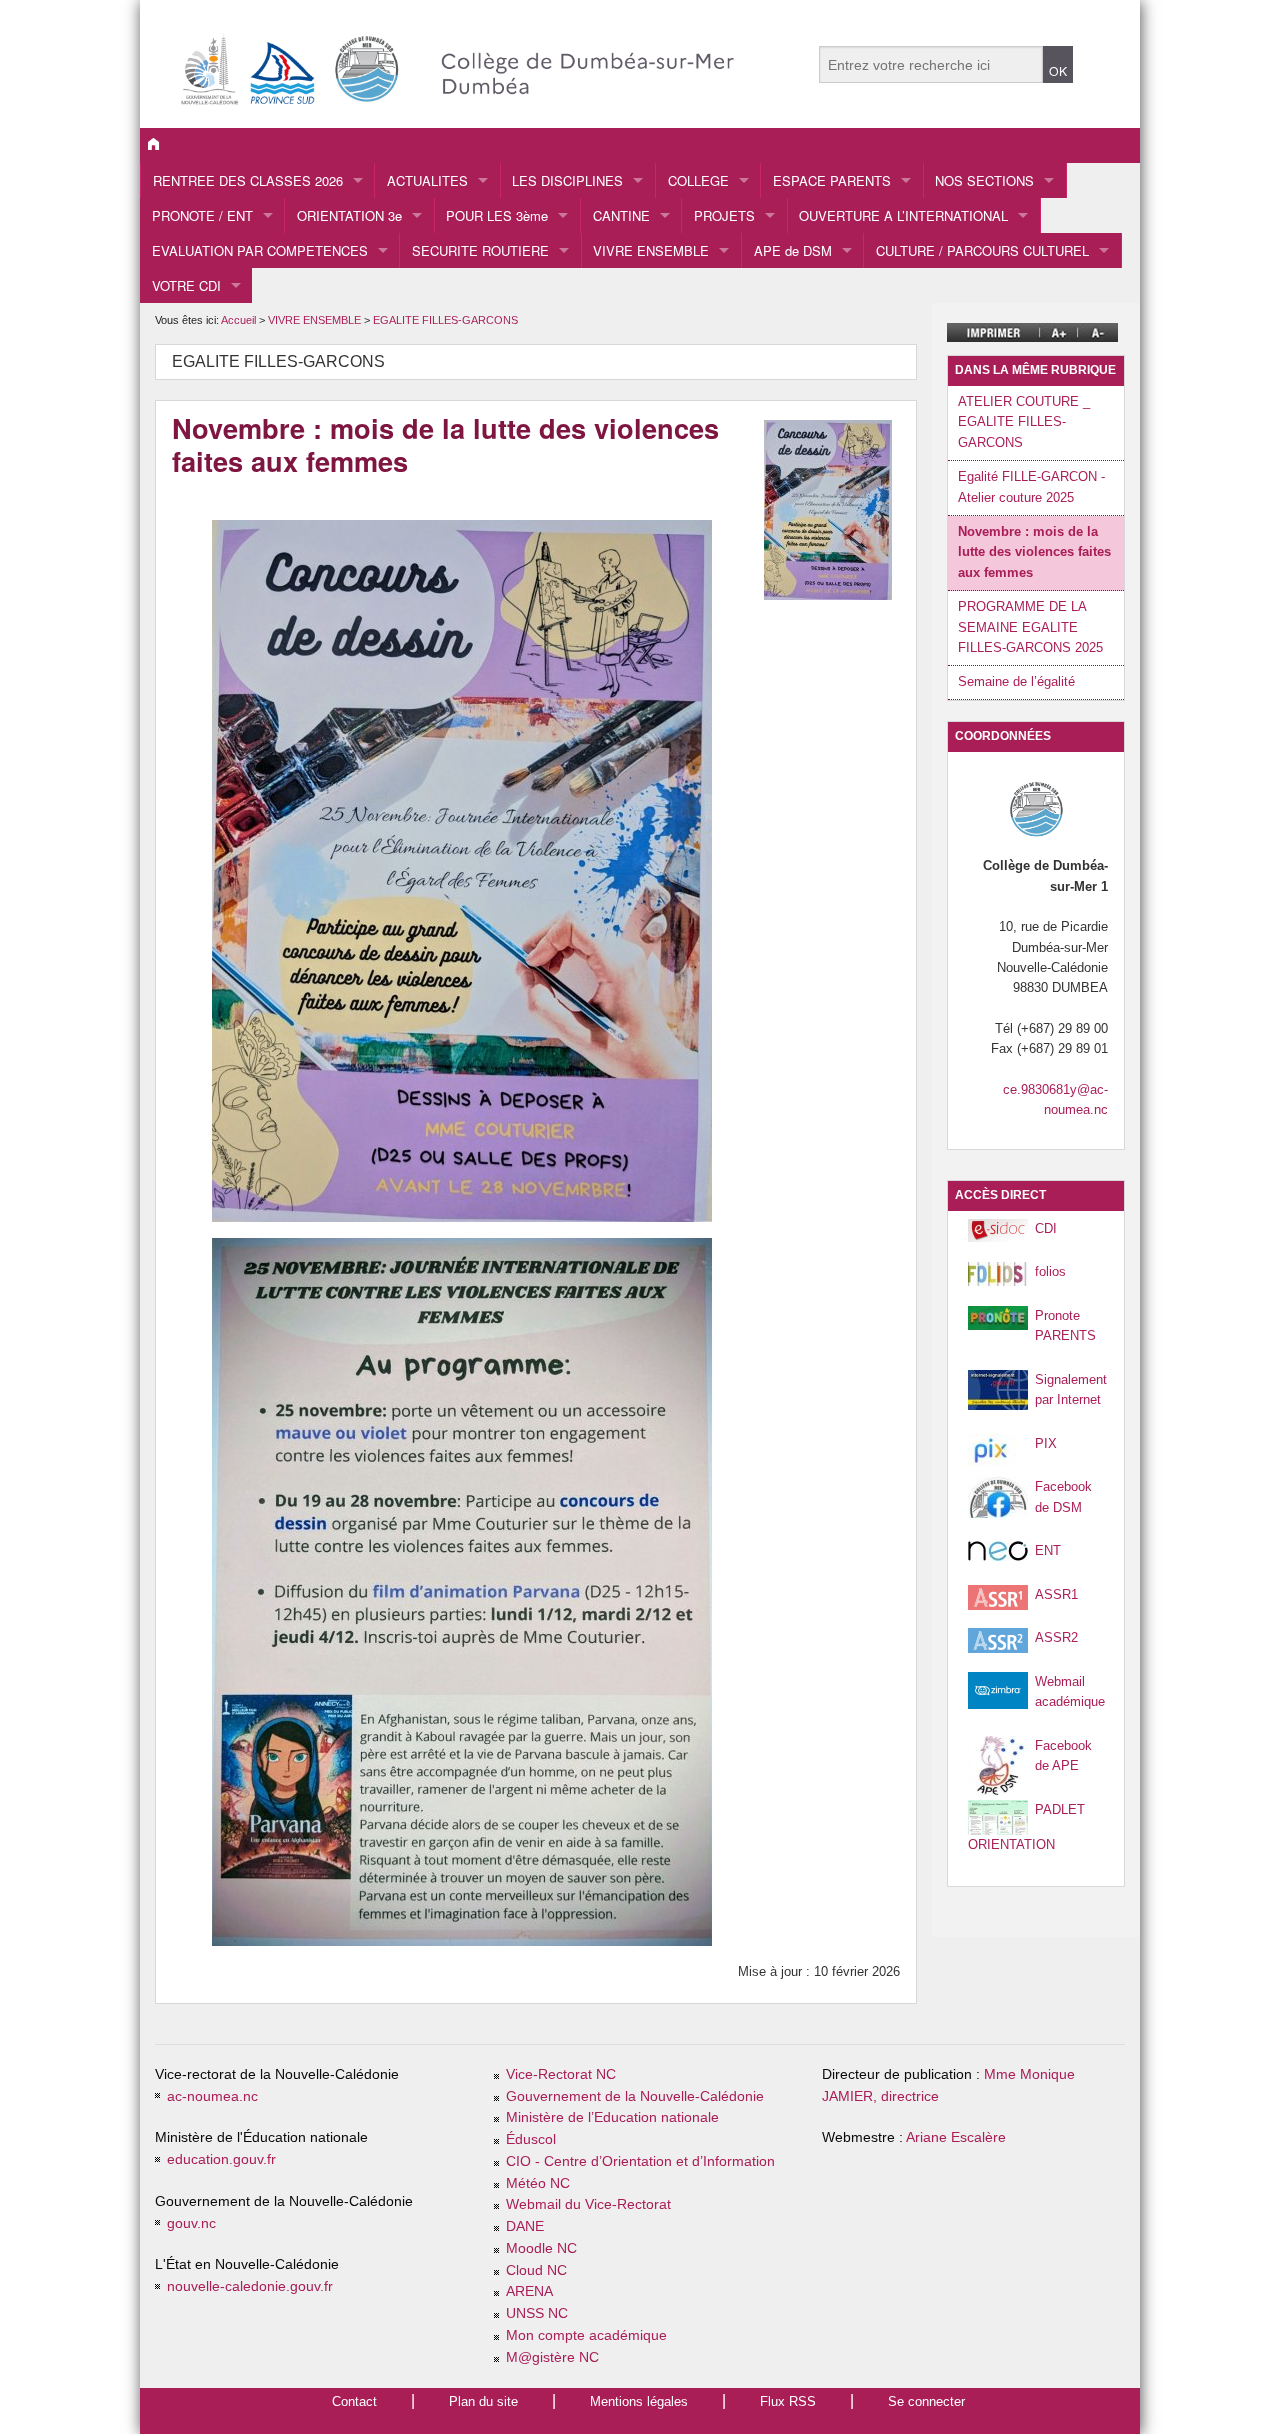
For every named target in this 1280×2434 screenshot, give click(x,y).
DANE (525, 2226)
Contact (354, 2401)
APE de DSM (793, 250)
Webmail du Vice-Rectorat (588, 2204)
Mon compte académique (586, 2335)
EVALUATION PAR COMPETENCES (260, 250)
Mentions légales (639, 2401)
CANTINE (621, 215)
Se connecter (926, 2401)
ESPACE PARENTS (832, 180)
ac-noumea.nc (212, 2096)
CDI (1046, 1228)
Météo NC (538, 2183)
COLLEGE (698, 180)
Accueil (238, 320)
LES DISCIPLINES (567, 180)
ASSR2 (1056, 1637)
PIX (1046, 1443)
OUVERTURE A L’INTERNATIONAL (903, 215)
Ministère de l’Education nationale (612, 2117)
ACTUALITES (427, 180)
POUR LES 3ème (497, 215)
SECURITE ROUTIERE (480, 250)
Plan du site (483, 2401)
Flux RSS (788, 2401)
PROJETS (724, 215)
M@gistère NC (552, 2357)
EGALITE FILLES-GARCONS (445, 320)
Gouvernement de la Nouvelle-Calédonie (635, 2096)
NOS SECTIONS (984, 180)
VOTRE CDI (186, 285)
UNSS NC (537, 2313)
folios (1050, 1271)
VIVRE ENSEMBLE (651, 250)
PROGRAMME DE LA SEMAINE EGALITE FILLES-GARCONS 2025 (1030, 627)
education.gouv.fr (221, 2159)
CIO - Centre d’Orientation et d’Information (640, 2161)
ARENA (529, 2291)
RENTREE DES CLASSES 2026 (248, 180)
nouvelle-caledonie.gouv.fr (250, 2286)
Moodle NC (541, 2248)
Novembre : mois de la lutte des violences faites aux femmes (1034, 552)
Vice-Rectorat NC (561, 2074)
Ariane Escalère (956, 2137)
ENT (1048, 1550)
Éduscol (531, 2139)
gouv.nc (191, 2223)
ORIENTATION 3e (349, 215)
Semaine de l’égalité (1016, 681)
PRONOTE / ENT (202, 215)
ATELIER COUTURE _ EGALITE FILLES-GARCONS (1024, 422)
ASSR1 (1056, 1594)
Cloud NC (536, 2270)
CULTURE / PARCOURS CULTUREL (982, 250)
